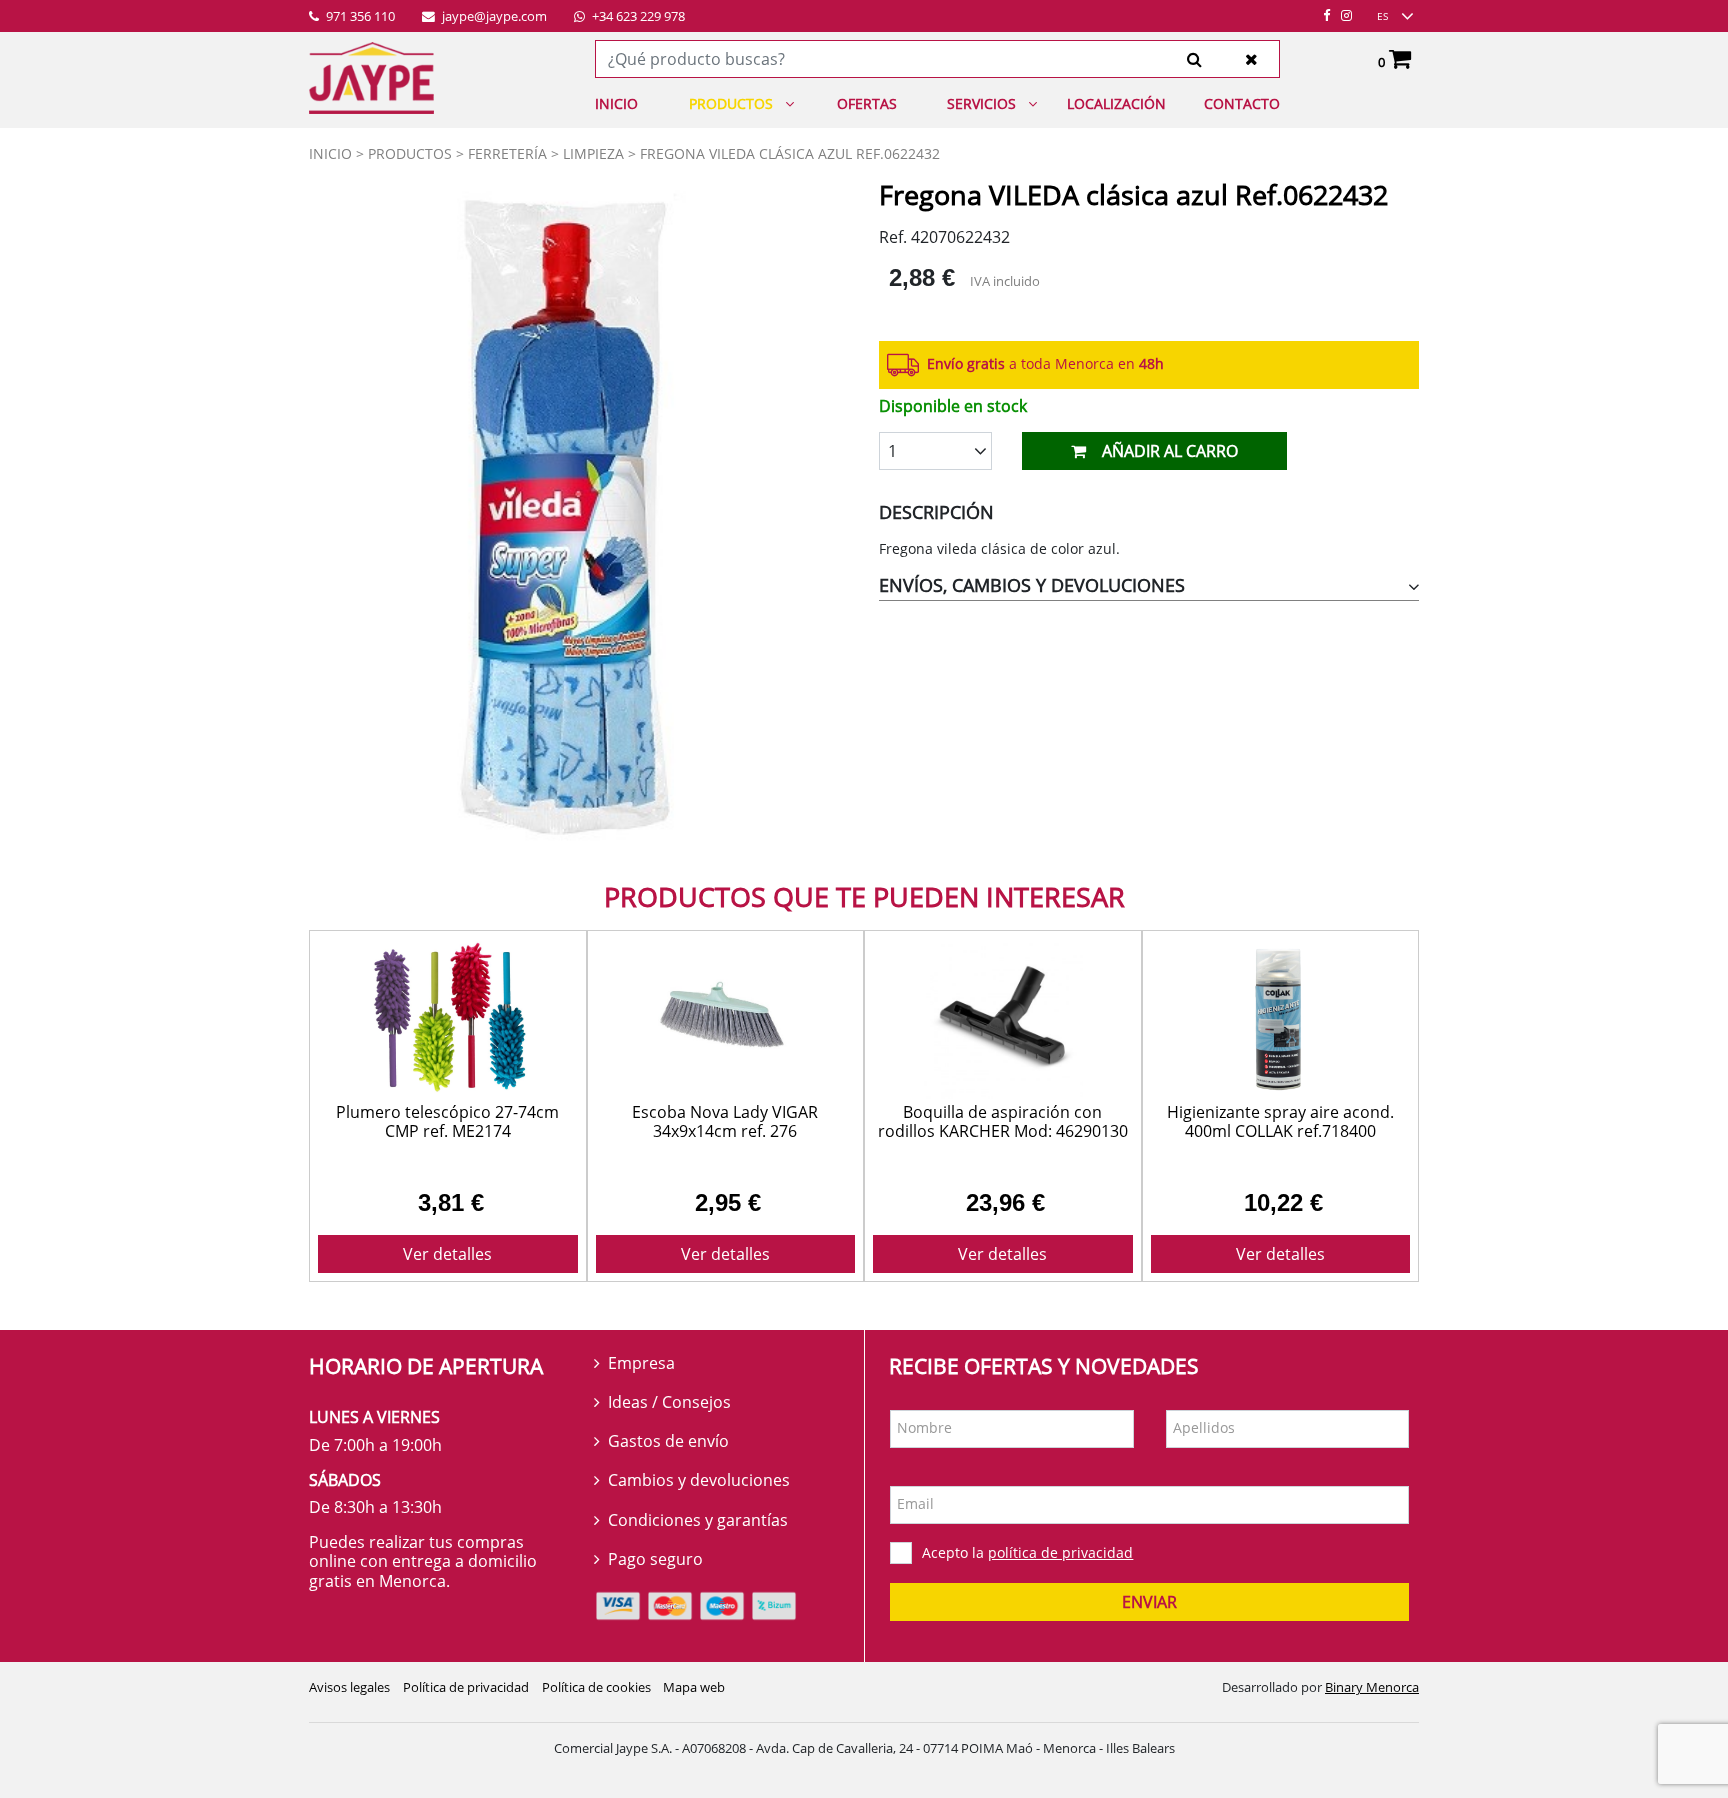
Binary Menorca (1372, 1687)
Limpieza (593, 153)
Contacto (1242, 103)
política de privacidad (1060, 1552)
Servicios (981, 103)
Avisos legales (349, 1687)
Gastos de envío (668, 1441)
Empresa (641, 1363)
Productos (731, 103)
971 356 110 (359, 17)
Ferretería (507, 153)
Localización (1116, 103)
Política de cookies (596, 1687)
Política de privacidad (466, 1687)
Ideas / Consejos (669, 1402)
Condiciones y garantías (698, 1520)
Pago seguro (655, 1559)
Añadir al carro (1170, 451)
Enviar (1149, 1602)
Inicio (616, 103)
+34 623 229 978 (637, 17)
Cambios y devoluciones (699, 1480)
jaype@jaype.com (493, 17)
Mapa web (694, 1687)
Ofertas (867, 103)
